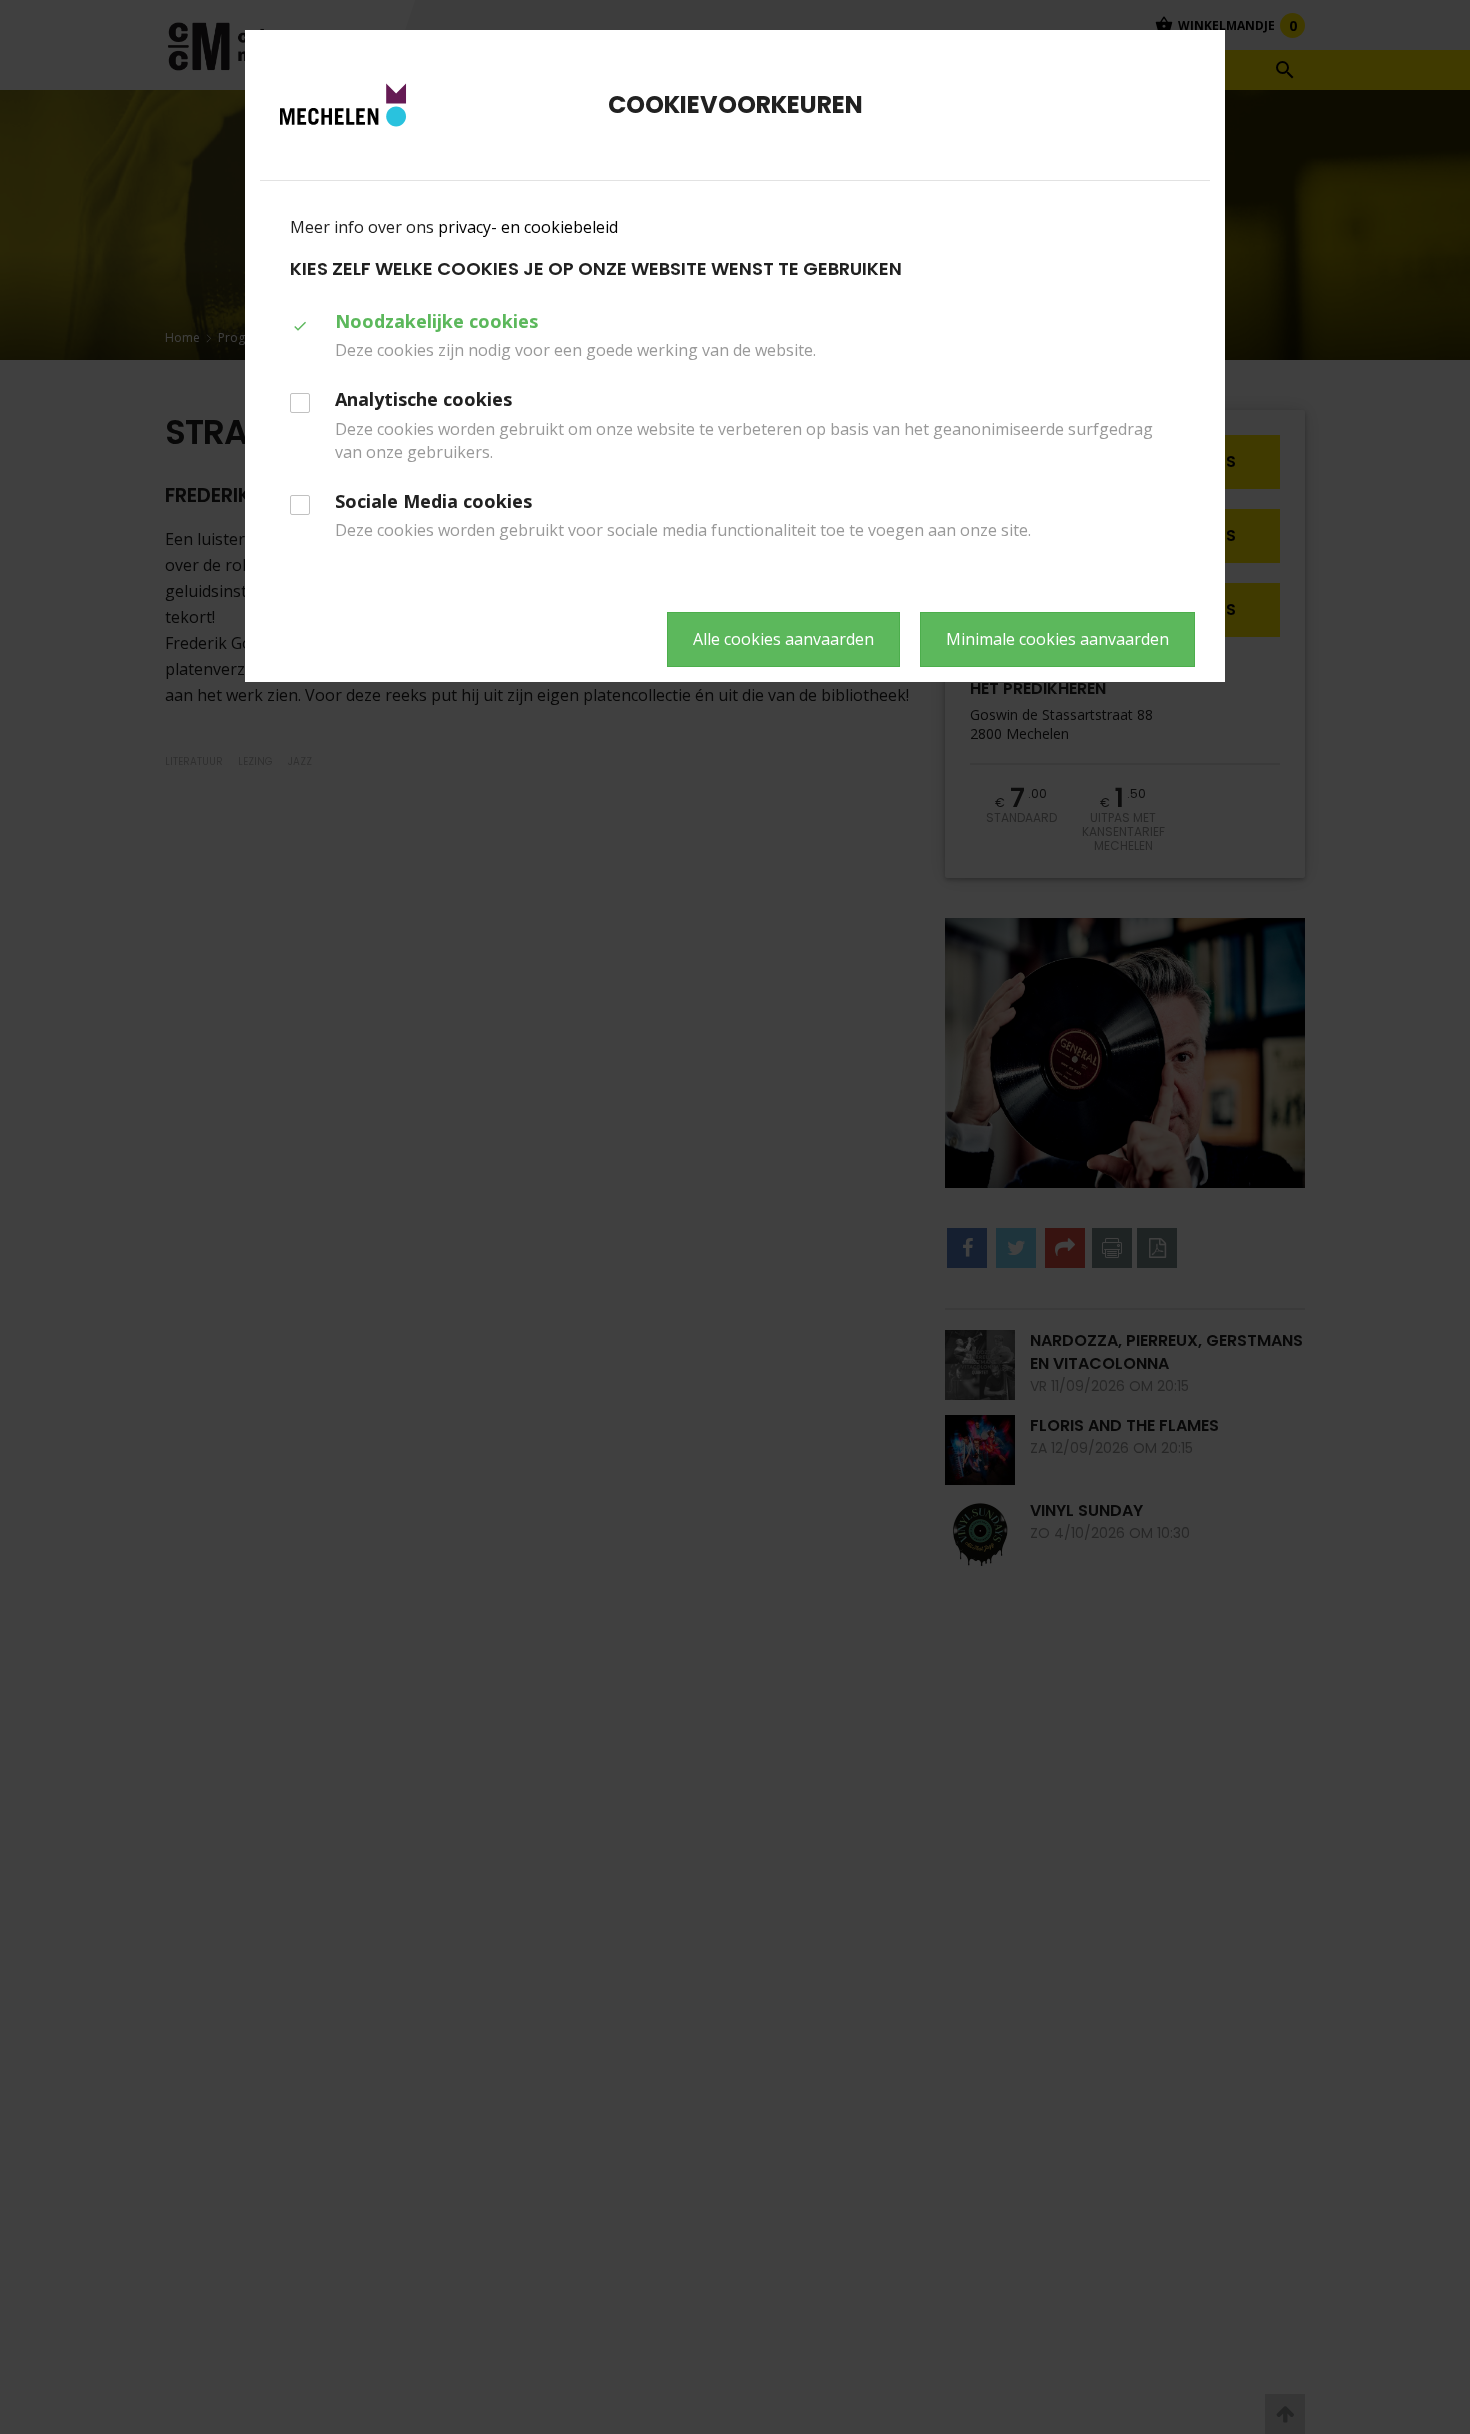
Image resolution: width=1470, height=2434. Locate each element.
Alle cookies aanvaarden (783, 639)
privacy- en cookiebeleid (528, 227)
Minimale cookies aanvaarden (1057, 639)
